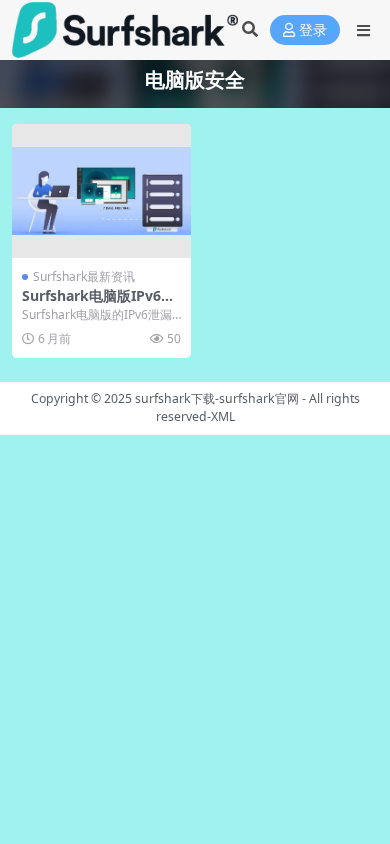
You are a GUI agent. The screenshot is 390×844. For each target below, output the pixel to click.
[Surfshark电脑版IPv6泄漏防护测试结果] (101, 191)
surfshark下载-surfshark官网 (217, 398)
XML (223, 416)
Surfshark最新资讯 (84, 276)
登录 (313, 30)
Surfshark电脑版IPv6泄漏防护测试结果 (98, 304)
